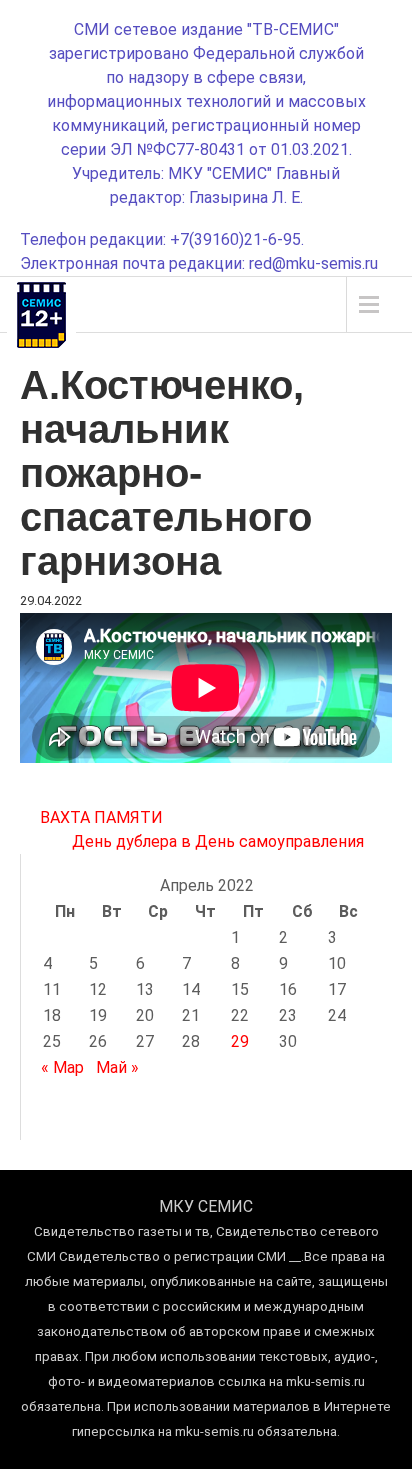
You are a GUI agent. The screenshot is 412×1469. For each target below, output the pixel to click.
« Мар (62, 1067)
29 (240, 1041)
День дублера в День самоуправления (218, 841)
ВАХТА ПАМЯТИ (101, 817)
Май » (117, 1067)
